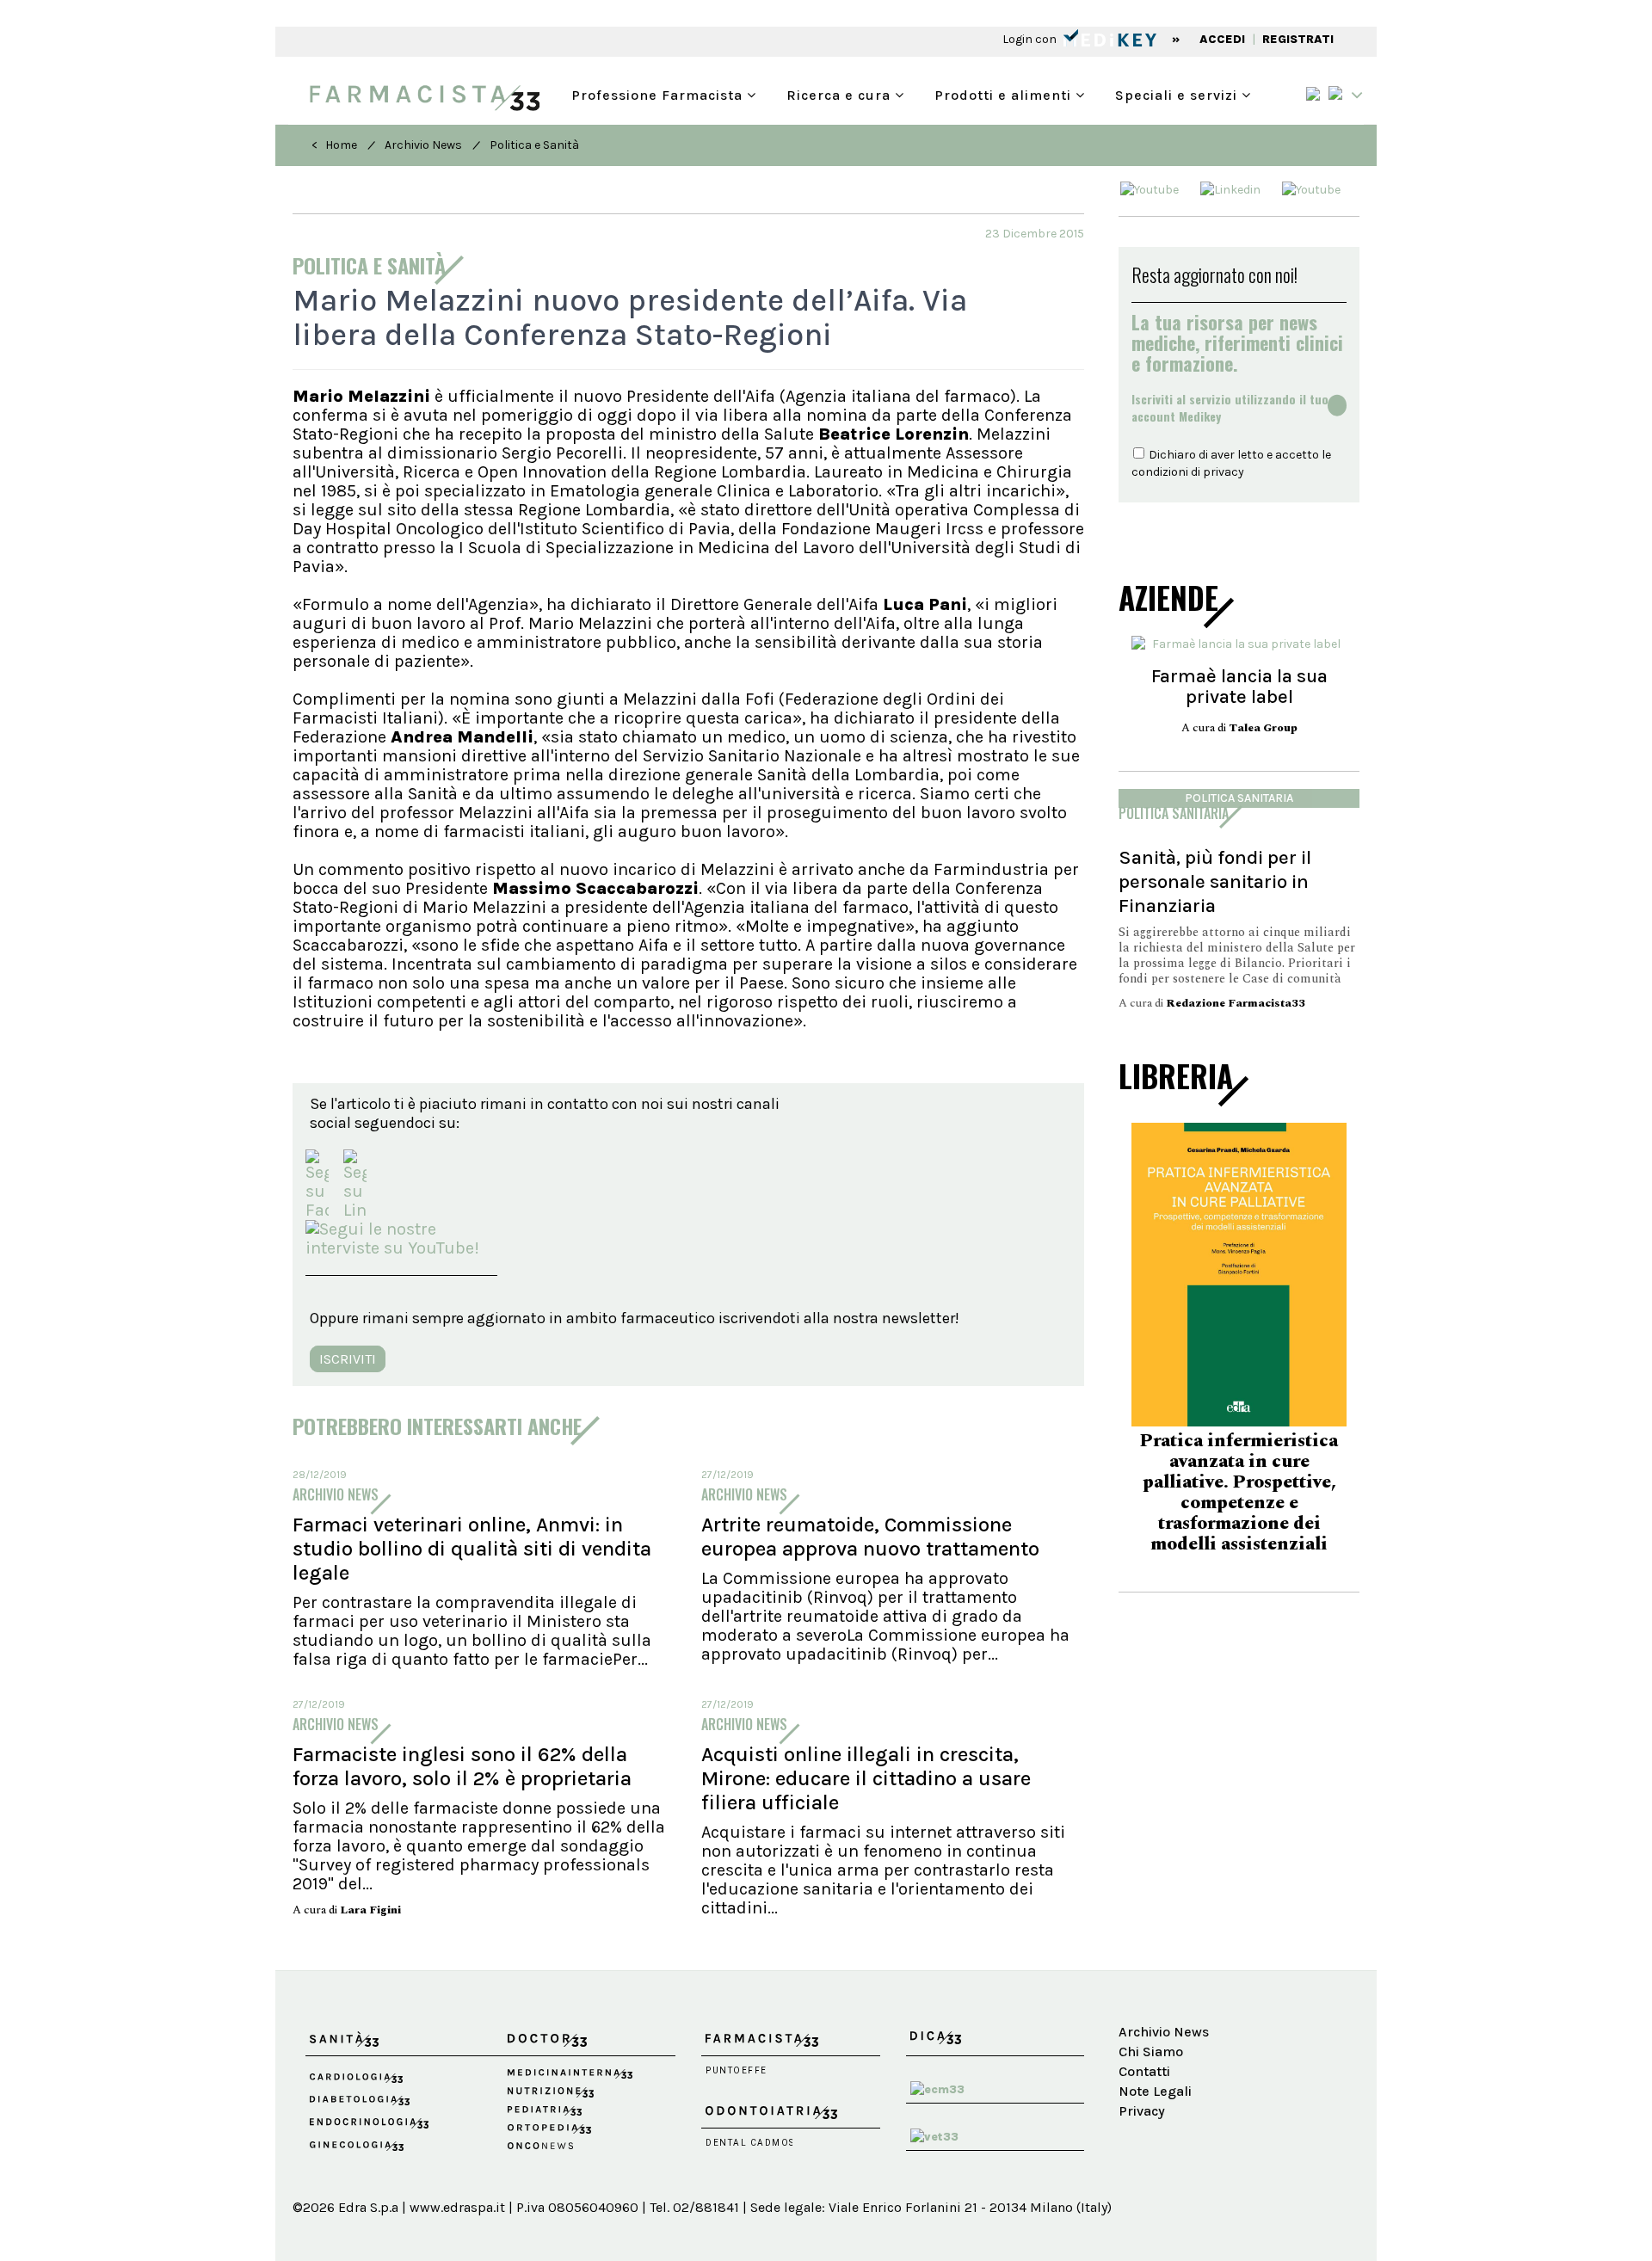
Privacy (1142, 2111)
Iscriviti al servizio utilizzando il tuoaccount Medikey (1230, 408)
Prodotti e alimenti (1005, 93)
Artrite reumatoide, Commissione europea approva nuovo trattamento (870, 1537)
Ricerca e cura (841, 93)
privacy (1224, 472)
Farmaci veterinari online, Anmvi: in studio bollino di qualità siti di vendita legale (472, 1549)
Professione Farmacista (659, 93)
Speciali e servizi (1178, 93)
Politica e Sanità (534, 145)
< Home (334, 145)
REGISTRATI (1298, 39)
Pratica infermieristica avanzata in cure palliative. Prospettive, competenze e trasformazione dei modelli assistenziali (1215, 1493)
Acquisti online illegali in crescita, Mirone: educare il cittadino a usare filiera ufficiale (866, 1778)
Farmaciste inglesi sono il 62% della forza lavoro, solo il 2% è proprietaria (462, 1766)
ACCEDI (1222, 39)
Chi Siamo (1151, 2052)
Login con (1031, 39)
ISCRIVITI (348, 1359)
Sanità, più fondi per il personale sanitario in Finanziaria (1215, 881)
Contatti (1144, 2071)
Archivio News (423, 145)
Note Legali (1155, 2091)
